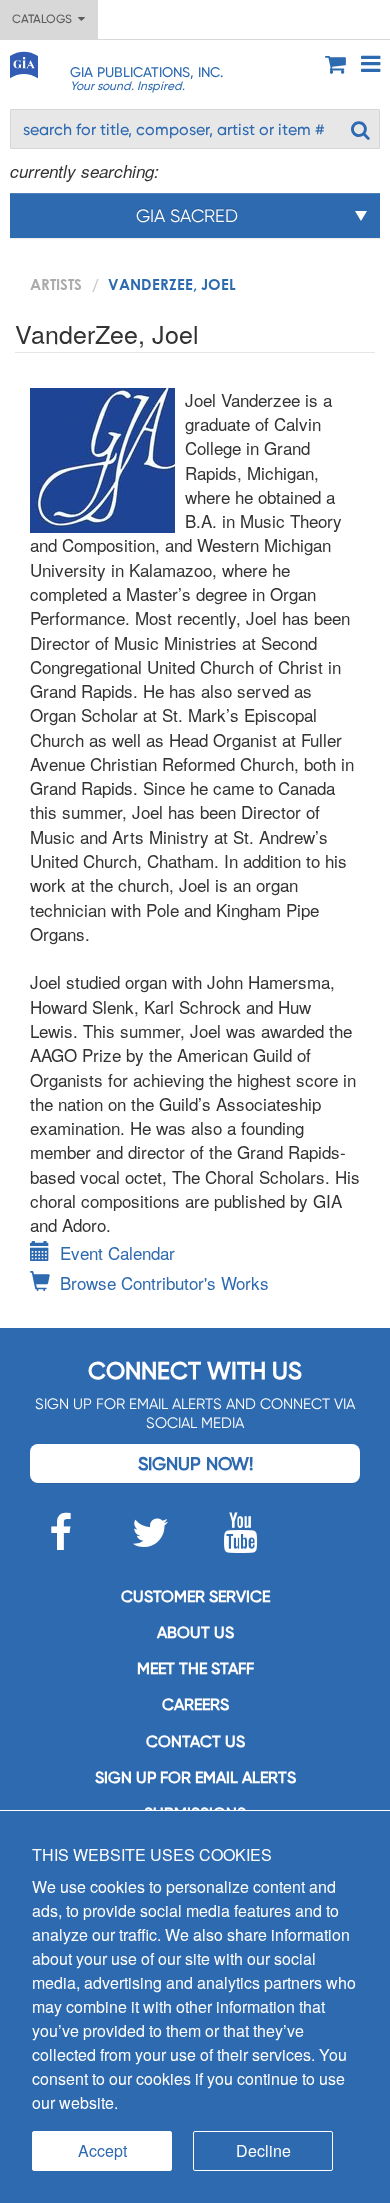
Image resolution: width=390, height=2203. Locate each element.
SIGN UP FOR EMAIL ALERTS (195, 1777)
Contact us (195, 1741)
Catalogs (45, 19)
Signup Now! (195, 1463)
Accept (102, 2150)
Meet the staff (195, 1668)
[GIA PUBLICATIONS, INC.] (23, 61)
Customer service (195, 1596)
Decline (263, 2150)
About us (195, 1632)
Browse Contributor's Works (164, 1282)
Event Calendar (117, 1252)
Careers (195, 1704)
